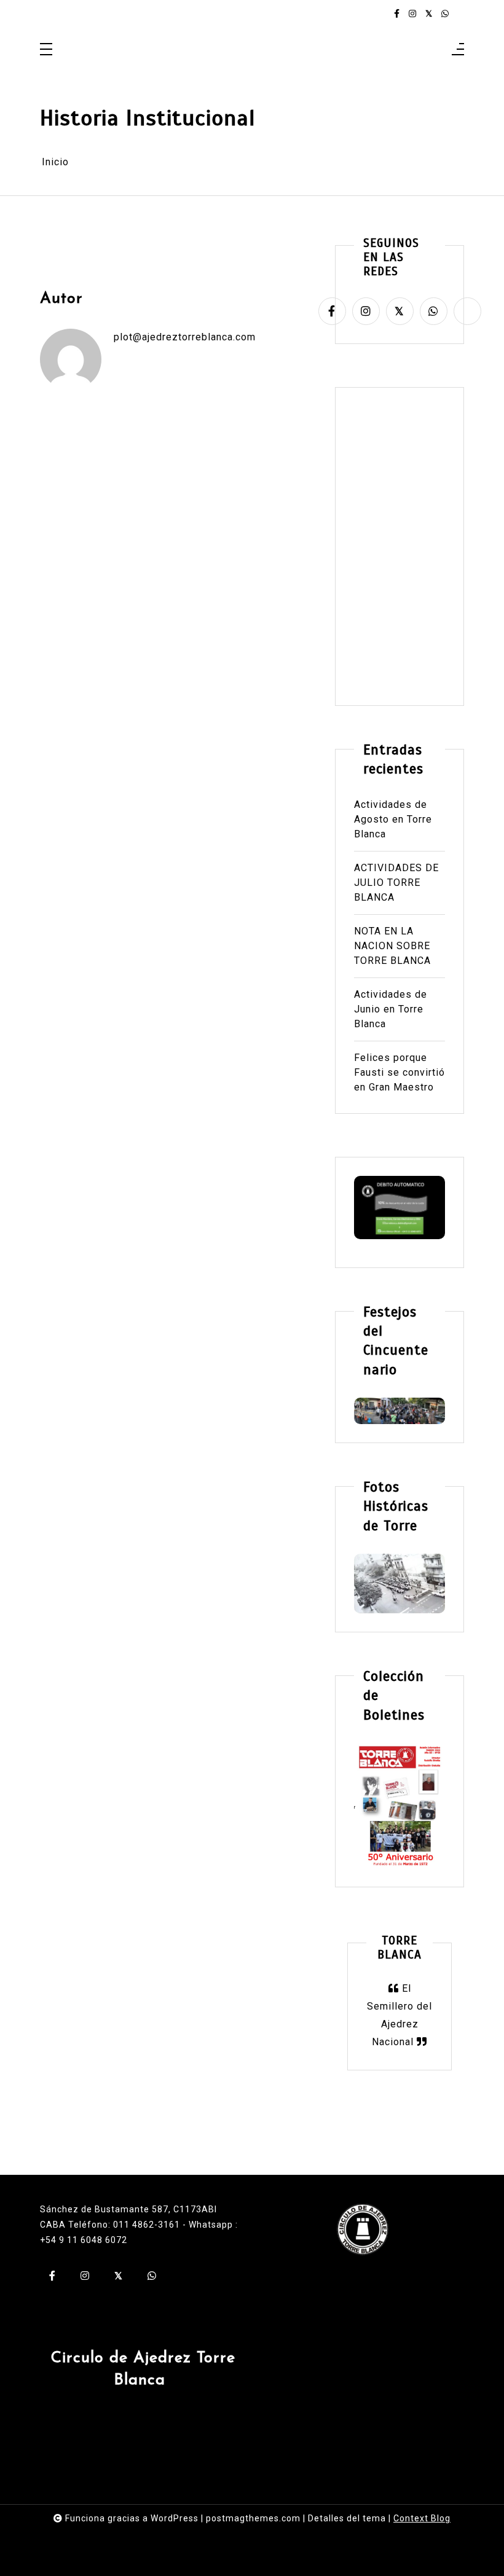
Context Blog (422, 2518)
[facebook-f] (397, 14)
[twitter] (429, 14)
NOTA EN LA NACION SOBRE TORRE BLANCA (392, 946)
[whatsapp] (445, 14)
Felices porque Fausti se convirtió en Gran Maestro (400, 1072)
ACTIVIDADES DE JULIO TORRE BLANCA (396, 883)
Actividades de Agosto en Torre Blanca (393, 819)
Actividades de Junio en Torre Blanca (391, 1009)
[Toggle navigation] (46, 50)
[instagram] (412, 14)
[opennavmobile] (458, 50)
